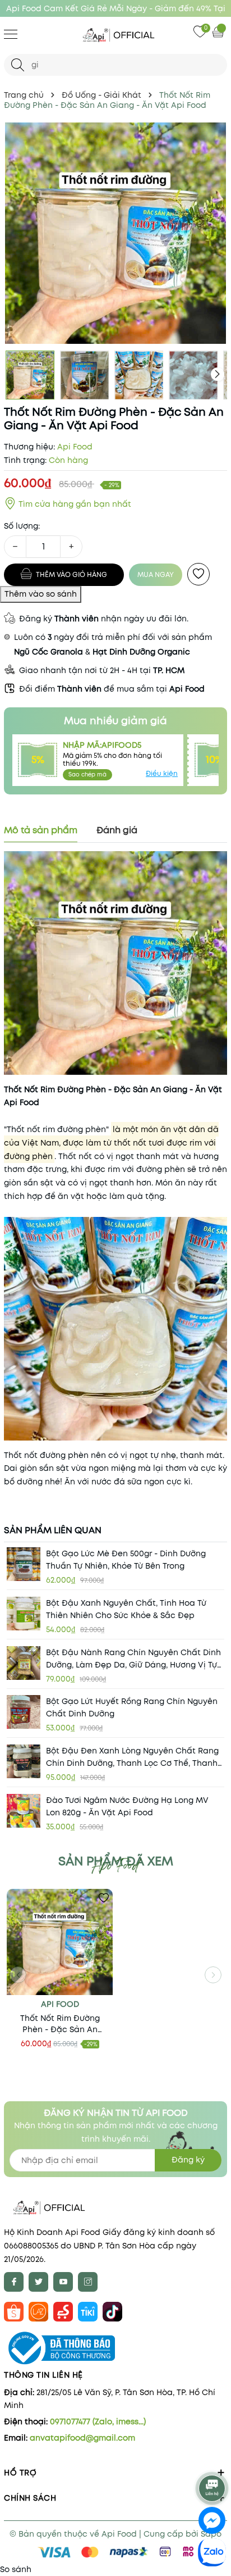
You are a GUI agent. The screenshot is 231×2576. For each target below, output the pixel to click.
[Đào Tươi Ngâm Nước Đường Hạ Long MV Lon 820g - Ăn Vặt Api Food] (24, 1811)
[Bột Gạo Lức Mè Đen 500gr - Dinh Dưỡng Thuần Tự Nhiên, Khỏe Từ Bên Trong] (24, 1564)
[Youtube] (63, 2282)
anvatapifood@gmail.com (82, 2438)
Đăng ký (188, 2160)
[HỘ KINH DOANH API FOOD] (115, 35)
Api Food (60, 2004)
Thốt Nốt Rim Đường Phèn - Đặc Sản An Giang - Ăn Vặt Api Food (60, 2024)
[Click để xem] (115, 233)
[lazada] (38, 2311)
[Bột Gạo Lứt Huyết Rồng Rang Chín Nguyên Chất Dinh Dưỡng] (24, 1712)
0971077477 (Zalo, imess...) (98, 2421)
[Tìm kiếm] (18, 65)
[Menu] (11, 34)
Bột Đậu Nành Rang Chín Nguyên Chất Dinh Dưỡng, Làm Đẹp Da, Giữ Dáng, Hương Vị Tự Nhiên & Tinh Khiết (133, 1659)
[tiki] (88, 2311)
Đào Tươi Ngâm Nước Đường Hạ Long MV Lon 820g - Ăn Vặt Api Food (127, 1806)
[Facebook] (14, 2282)
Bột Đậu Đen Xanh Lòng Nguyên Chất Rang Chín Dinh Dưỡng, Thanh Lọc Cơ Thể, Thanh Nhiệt (132, 1757)
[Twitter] (38, 2282)
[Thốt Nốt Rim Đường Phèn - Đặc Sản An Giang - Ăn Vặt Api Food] (60, 1942)
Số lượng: (22, 526)
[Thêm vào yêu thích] (198, 574)
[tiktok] (112, 2311)
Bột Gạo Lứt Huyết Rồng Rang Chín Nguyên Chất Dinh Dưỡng (132, 1707)
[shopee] (14, 2311)
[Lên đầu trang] (213, 2459)
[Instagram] (88, 2282)
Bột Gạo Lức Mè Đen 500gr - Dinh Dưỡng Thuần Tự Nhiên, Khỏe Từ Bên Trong (126, 1560)
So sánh (16, 2569)
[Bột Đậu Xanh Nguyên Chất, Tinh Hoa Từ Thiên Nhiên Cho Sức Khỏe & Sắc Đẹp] (24, 1614)
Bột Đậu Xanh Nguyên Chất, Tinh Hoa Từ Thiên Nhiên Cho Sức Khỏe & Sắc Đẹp (126, 1609)
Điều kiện (162, 773)
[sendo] (63, 2311)
